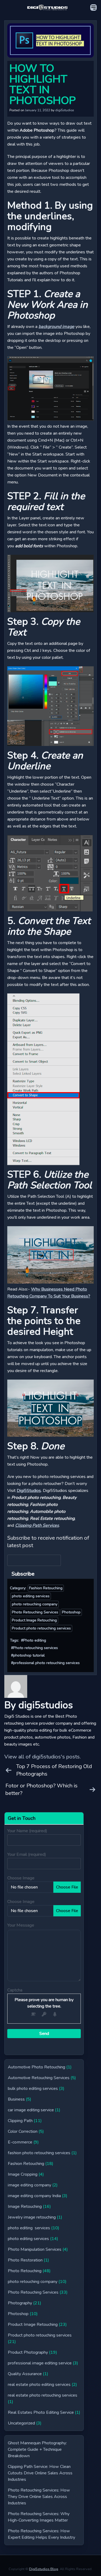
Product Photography (28, 2352)
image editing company (29, 2185)
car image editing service (31, 2110)
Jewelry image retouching (32, 2217)
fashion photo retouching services (39, 2153)
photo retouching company (35, 1604)
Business (16, 2099)
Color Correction (23, 2131)
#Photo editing (34, 1640)
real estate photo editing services (39, 2385)
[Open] (93, 8)
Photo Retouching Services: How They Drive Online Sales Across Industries (39, 2497)
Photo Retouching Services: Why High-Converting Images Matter (39, 2517)
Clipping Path (20, 2121)
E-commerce (20, 2142)
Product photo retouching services (41, 1628)
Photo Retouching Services (35, 1612)
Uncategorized (21, 2423)
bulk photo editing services (33, 2089)
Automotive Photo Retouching (36, 2067)
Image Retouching (25, 2207)
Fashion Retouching (46, 1588)
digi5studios (65, 110)
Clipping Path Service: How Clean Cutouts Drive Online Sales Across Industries (40, 2473)
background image (56, 327)
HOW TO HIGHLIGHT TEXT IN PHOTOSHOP (43, 84)
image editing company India (34, 2196)
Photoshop (71, 1612)
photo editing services (31, 1596)
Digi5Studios (29, 1491)
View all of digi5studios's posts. (43, 1757)
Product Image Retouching (34, 1620)
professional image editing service (40, 2363)
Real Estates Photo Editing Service (41, 2412)
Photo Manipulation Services (35, 2249)
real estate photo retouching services (43, 2395)
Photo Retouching (25, 2271)
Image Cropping (23, 2174)
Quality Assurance (25, 2374)
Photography (20, 2303)
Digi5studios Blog (44, 2569)
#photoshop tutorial (28, 1655)
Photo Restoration (25, 2260)
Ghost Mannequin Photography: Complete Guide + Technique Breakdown (37, 2449)
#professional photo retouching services (45, 1663)
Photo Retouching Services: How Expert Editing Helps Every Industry (41, 2534)
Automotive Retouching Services (39, 2078)
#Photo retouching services (34, 1648)
